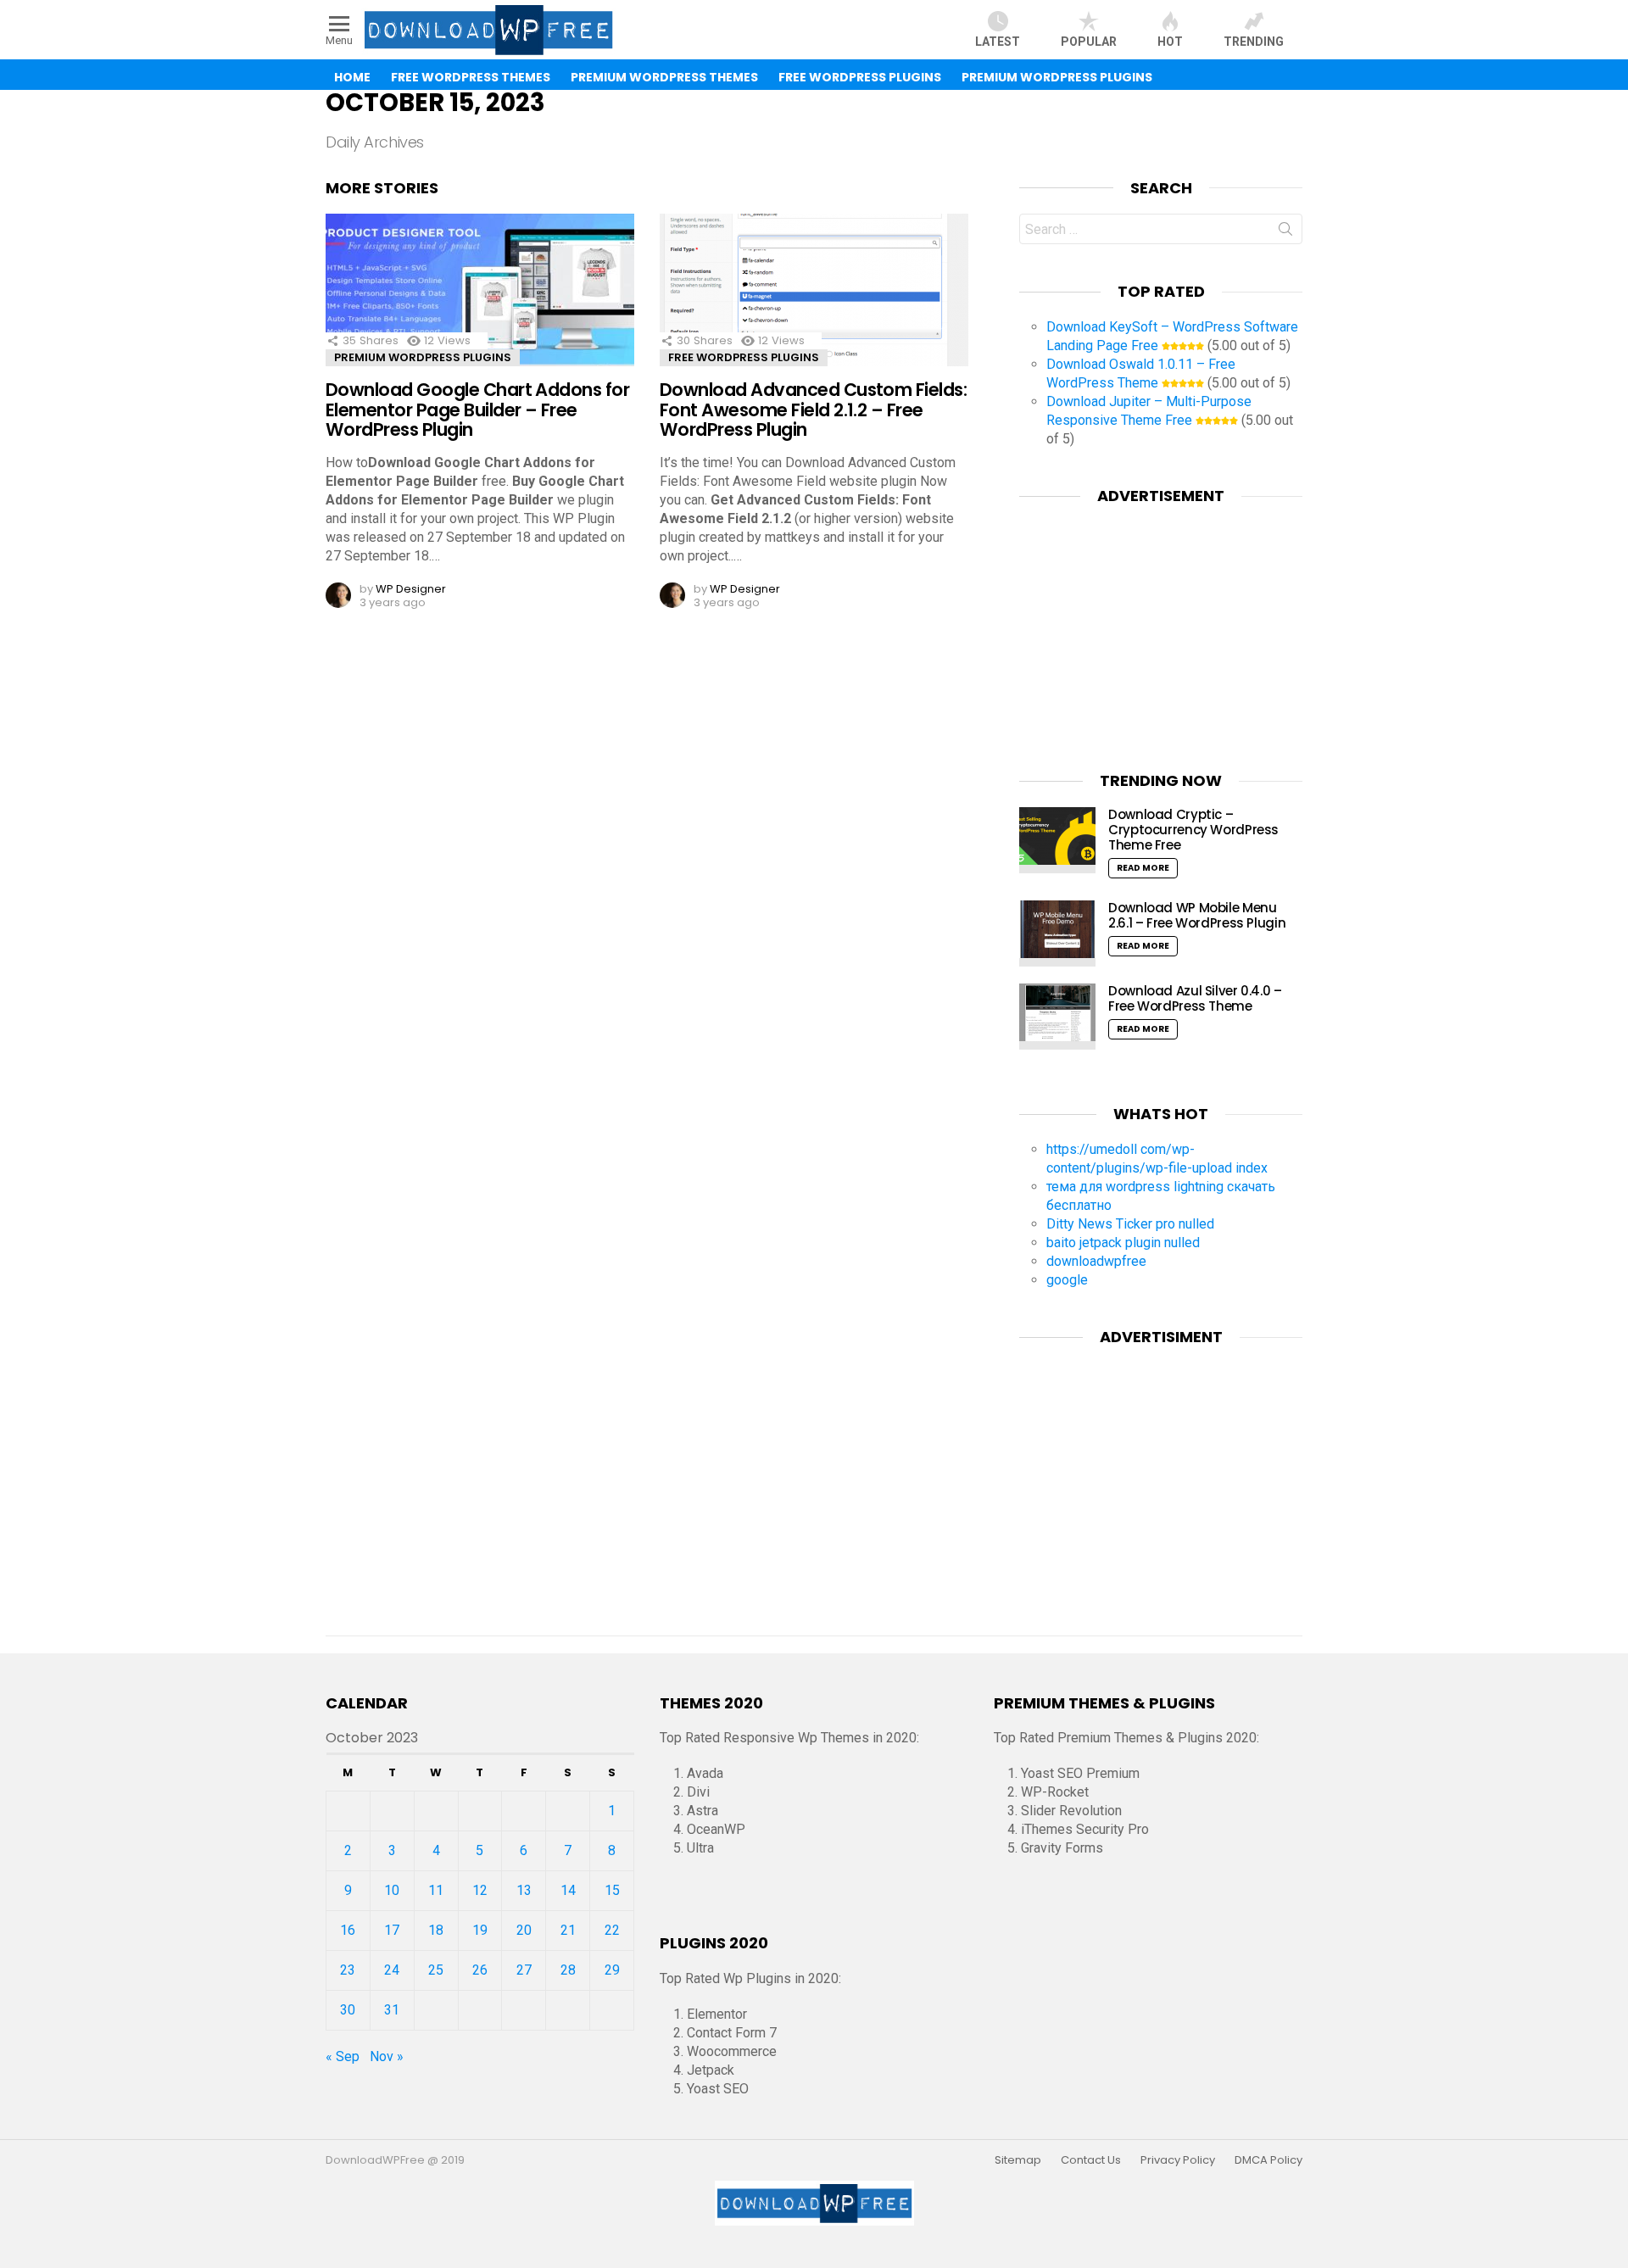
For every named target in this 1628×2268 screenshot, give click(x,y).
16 (348, 1930)
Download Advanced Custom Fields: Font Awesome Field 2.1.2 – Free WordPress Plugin (813, 410)
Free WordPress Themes (471, 77)
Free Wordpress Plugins (744, 357)
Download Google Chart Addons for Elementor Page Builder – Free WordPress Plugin (477, 410)
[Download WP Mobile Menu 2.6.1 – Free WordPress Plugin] (1057, 933)
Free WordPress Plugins (860, 77)
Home (352, 77)
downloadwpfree (1096, 1261)
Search (1285, 232)
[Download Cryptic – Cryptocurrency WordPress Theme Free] (1057, 840)
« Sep (343, 2056)
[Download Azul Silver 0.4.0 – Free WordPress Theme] (1057, 1017)
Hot (1170, 42)
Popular (1089, 42)
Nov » (387, 2056)
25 (436, 1970)
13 (524, 1890)
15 (612, 1890)
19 (480, 1930)
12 (480, 1890)
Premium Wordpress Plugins (423, 357)
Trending (1254, 42)
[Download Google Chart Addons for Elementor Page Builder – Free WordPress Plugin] (480, 305)
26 (480, 1970)
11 (436, 1890)
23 (348, 1970)
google (1067, 1280)
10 (392, 1890)
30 (348, 2010)
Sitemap (1018, 2160)
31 (392, 2010)
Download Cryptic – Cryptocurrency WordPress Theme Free (1193, 830)
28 (568, 1970)
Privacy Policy (1178, 2160)
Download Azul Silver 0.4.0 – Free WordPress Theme (1195, 998)
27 (524, 1970)
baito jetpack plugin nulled (1123, 1243)
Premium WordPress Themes (664, 77)
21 (568, 1930)
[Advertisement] (1161, 627)
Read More (1143, 868)
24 (392, 1970)
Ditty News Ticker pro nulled (1130, 1224)
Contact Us (1091, 2160)
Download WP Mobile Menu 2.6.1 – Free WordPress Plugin (1197, 915)
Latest (998, 42)
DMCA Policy (1268, 2160)
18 (436, 1930)
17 (392, 1930)
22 (612, 1930)
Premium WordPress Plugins (1057, 77)
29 (612, 1970)
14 (568, 1890)
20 (524, 1930)
